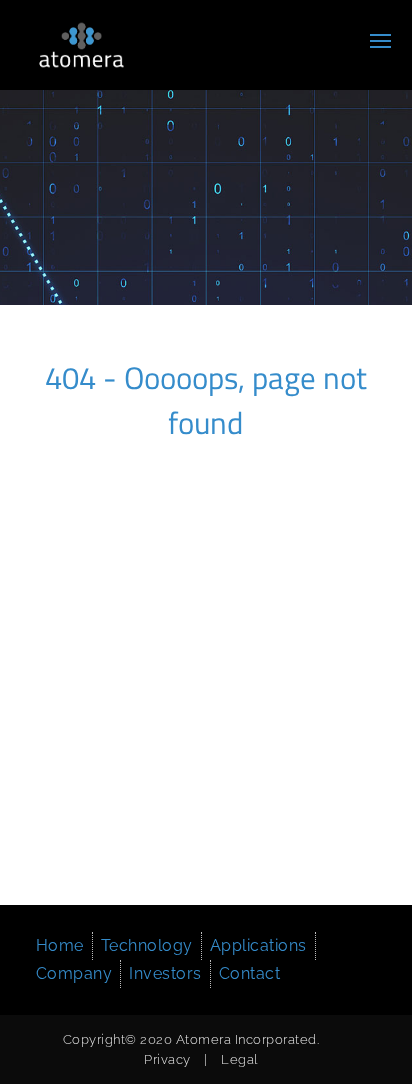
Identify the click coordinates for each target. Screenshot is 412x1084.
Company (74, 973)
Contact (250, 973)
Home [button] (60, 945)
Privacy (167, 1059)
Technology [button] (147, 945)
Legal (239, 1059)
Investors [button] (165, 973)
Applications (258, 945)
